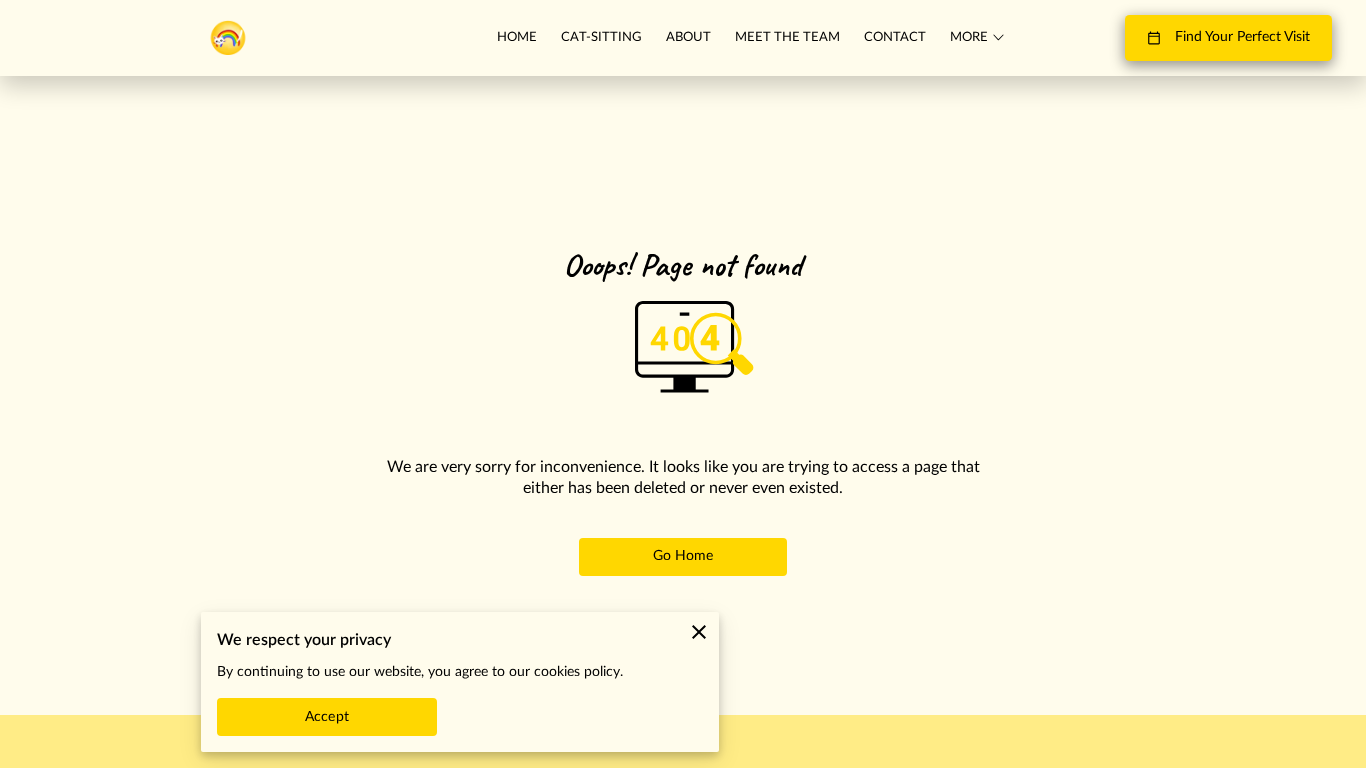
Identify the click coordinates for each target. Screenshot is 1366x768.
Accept (327, 717)
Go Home (683, 556)
